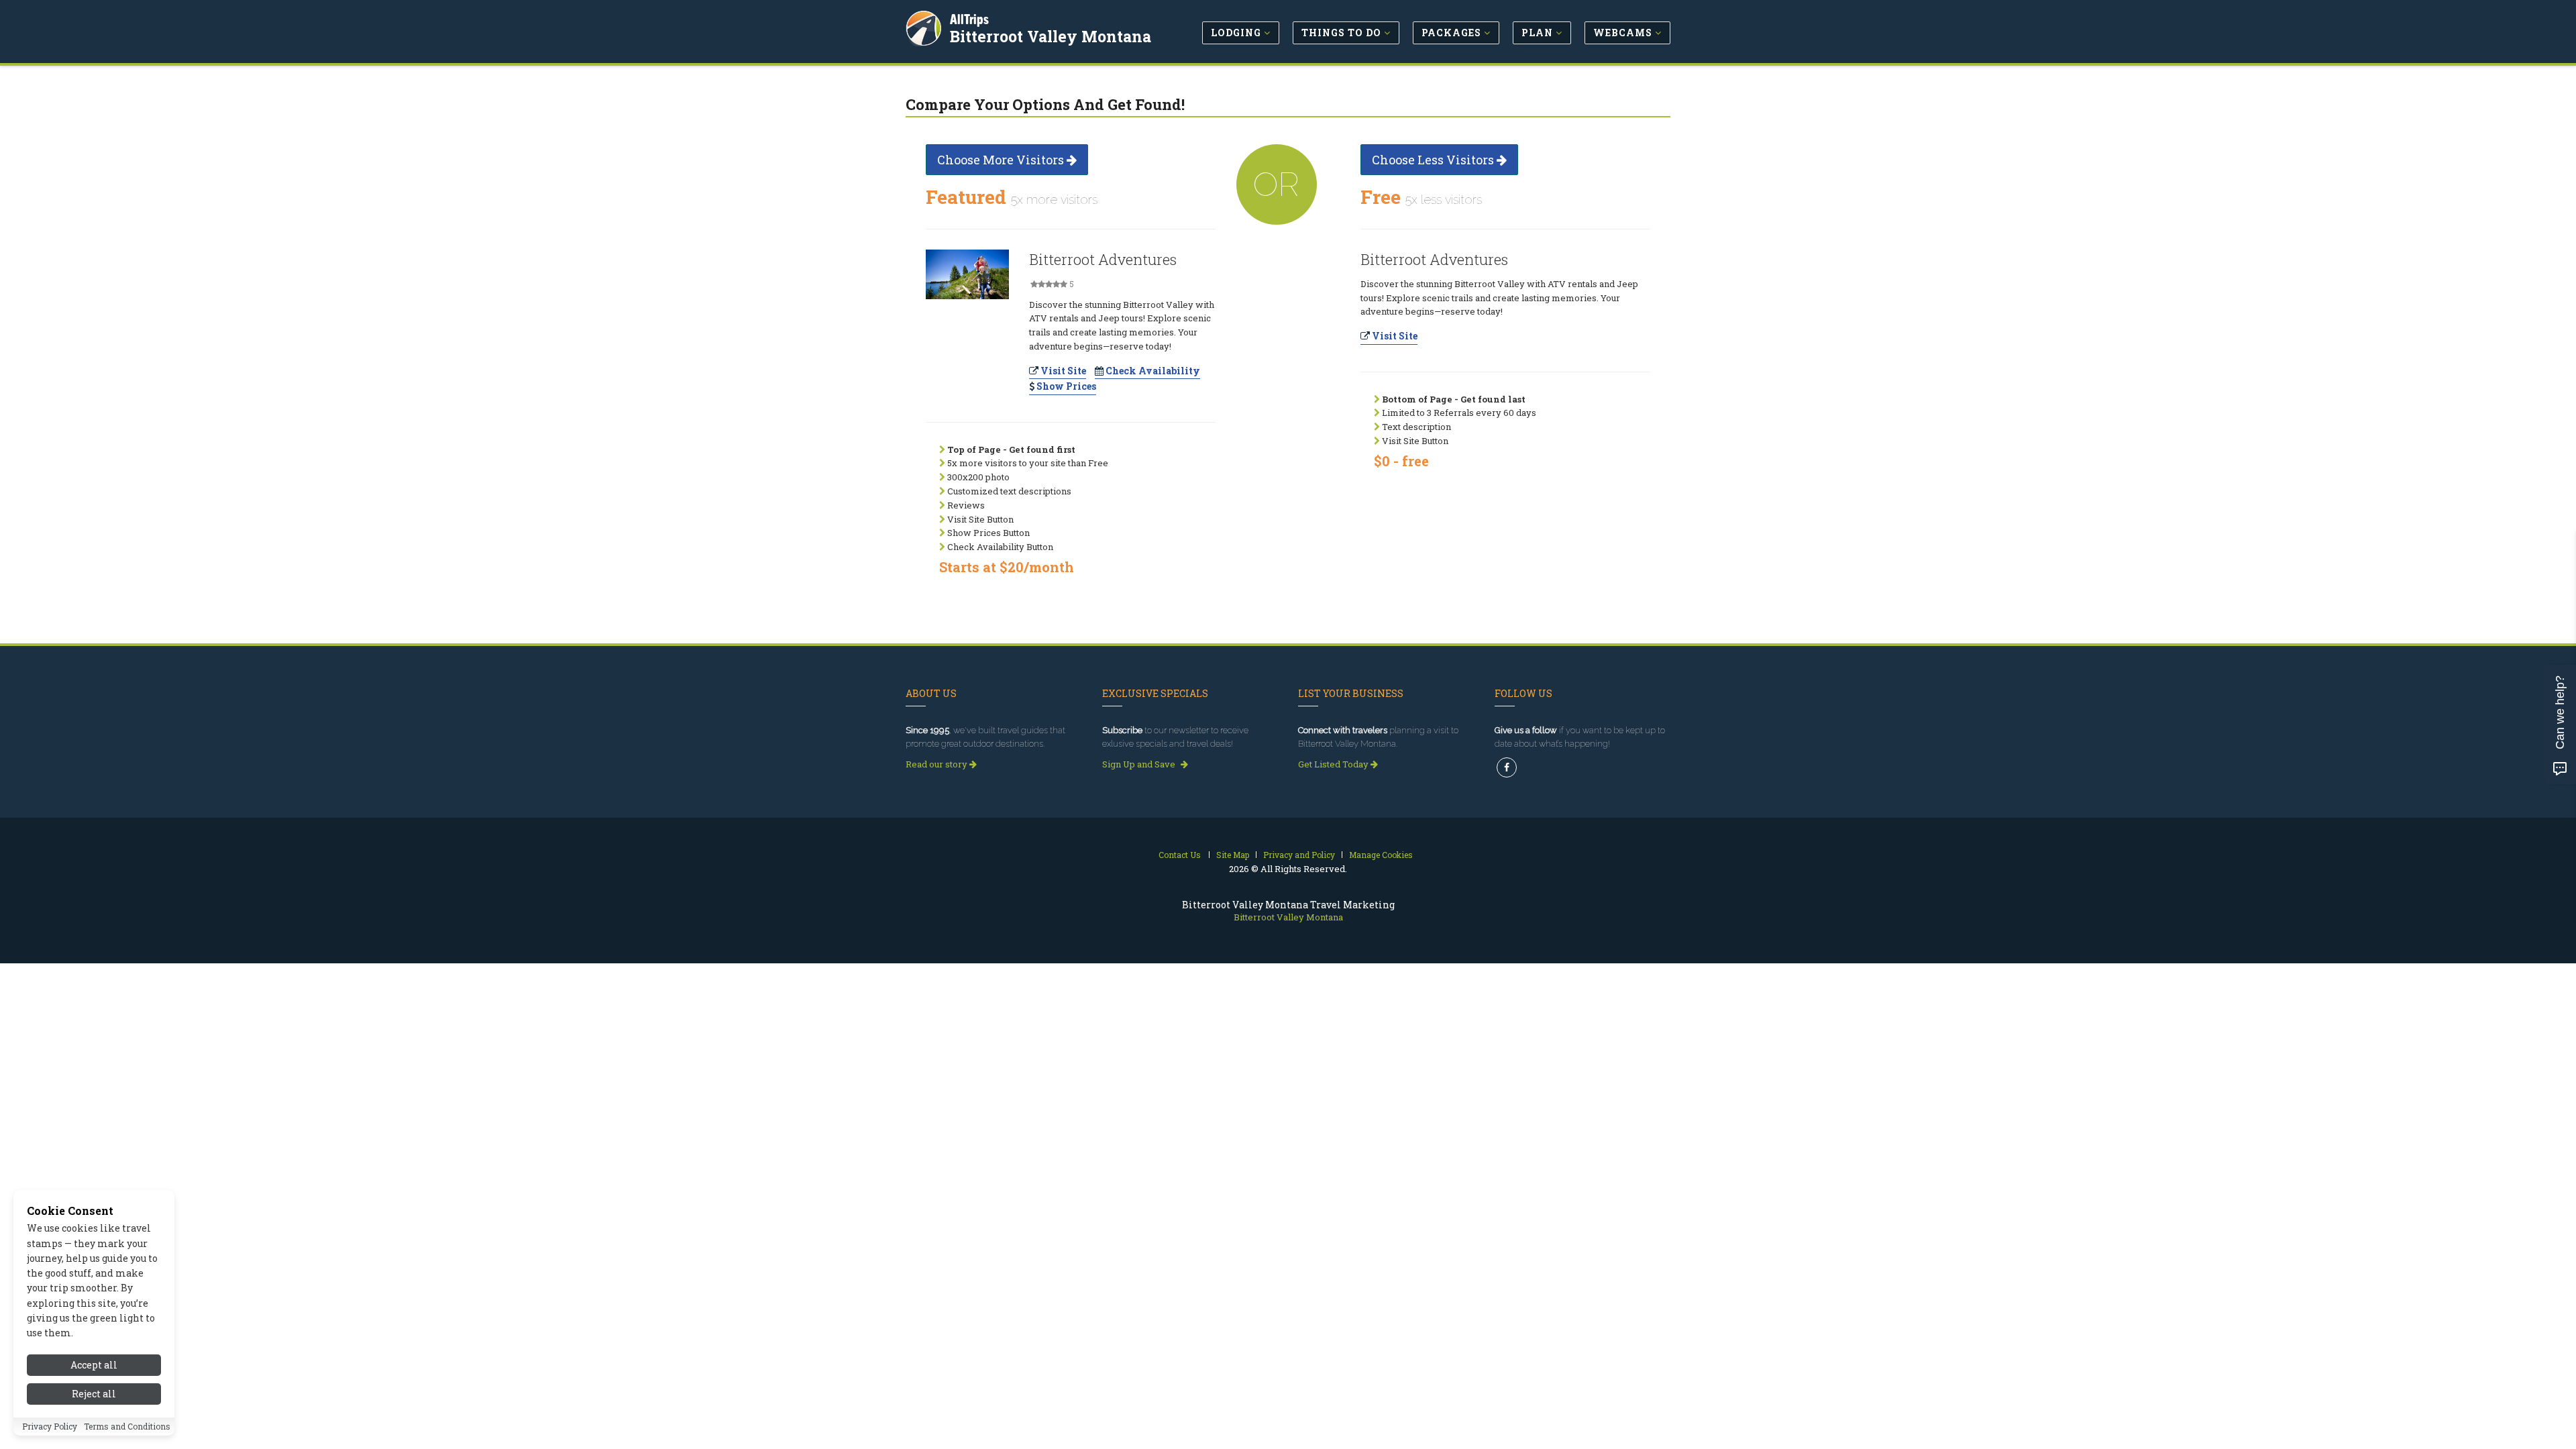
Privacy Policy (50, 1427)
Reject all (94, 1394)
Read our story (937, 764)
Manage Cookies (1381, 855)
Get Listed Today (1334, 764)
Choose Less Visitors (1434, 160)
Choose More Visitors (1002, 160)
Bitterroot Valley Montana (1051, 36)
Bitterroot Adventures (1103, 259)
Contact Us (1180, 855)
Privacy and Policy (1299, 855)
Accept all (94, 1365)
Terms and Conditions (127, 1427)
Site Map (1233, 855)
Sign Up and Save (1140, 764)
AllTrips (969, 19)
